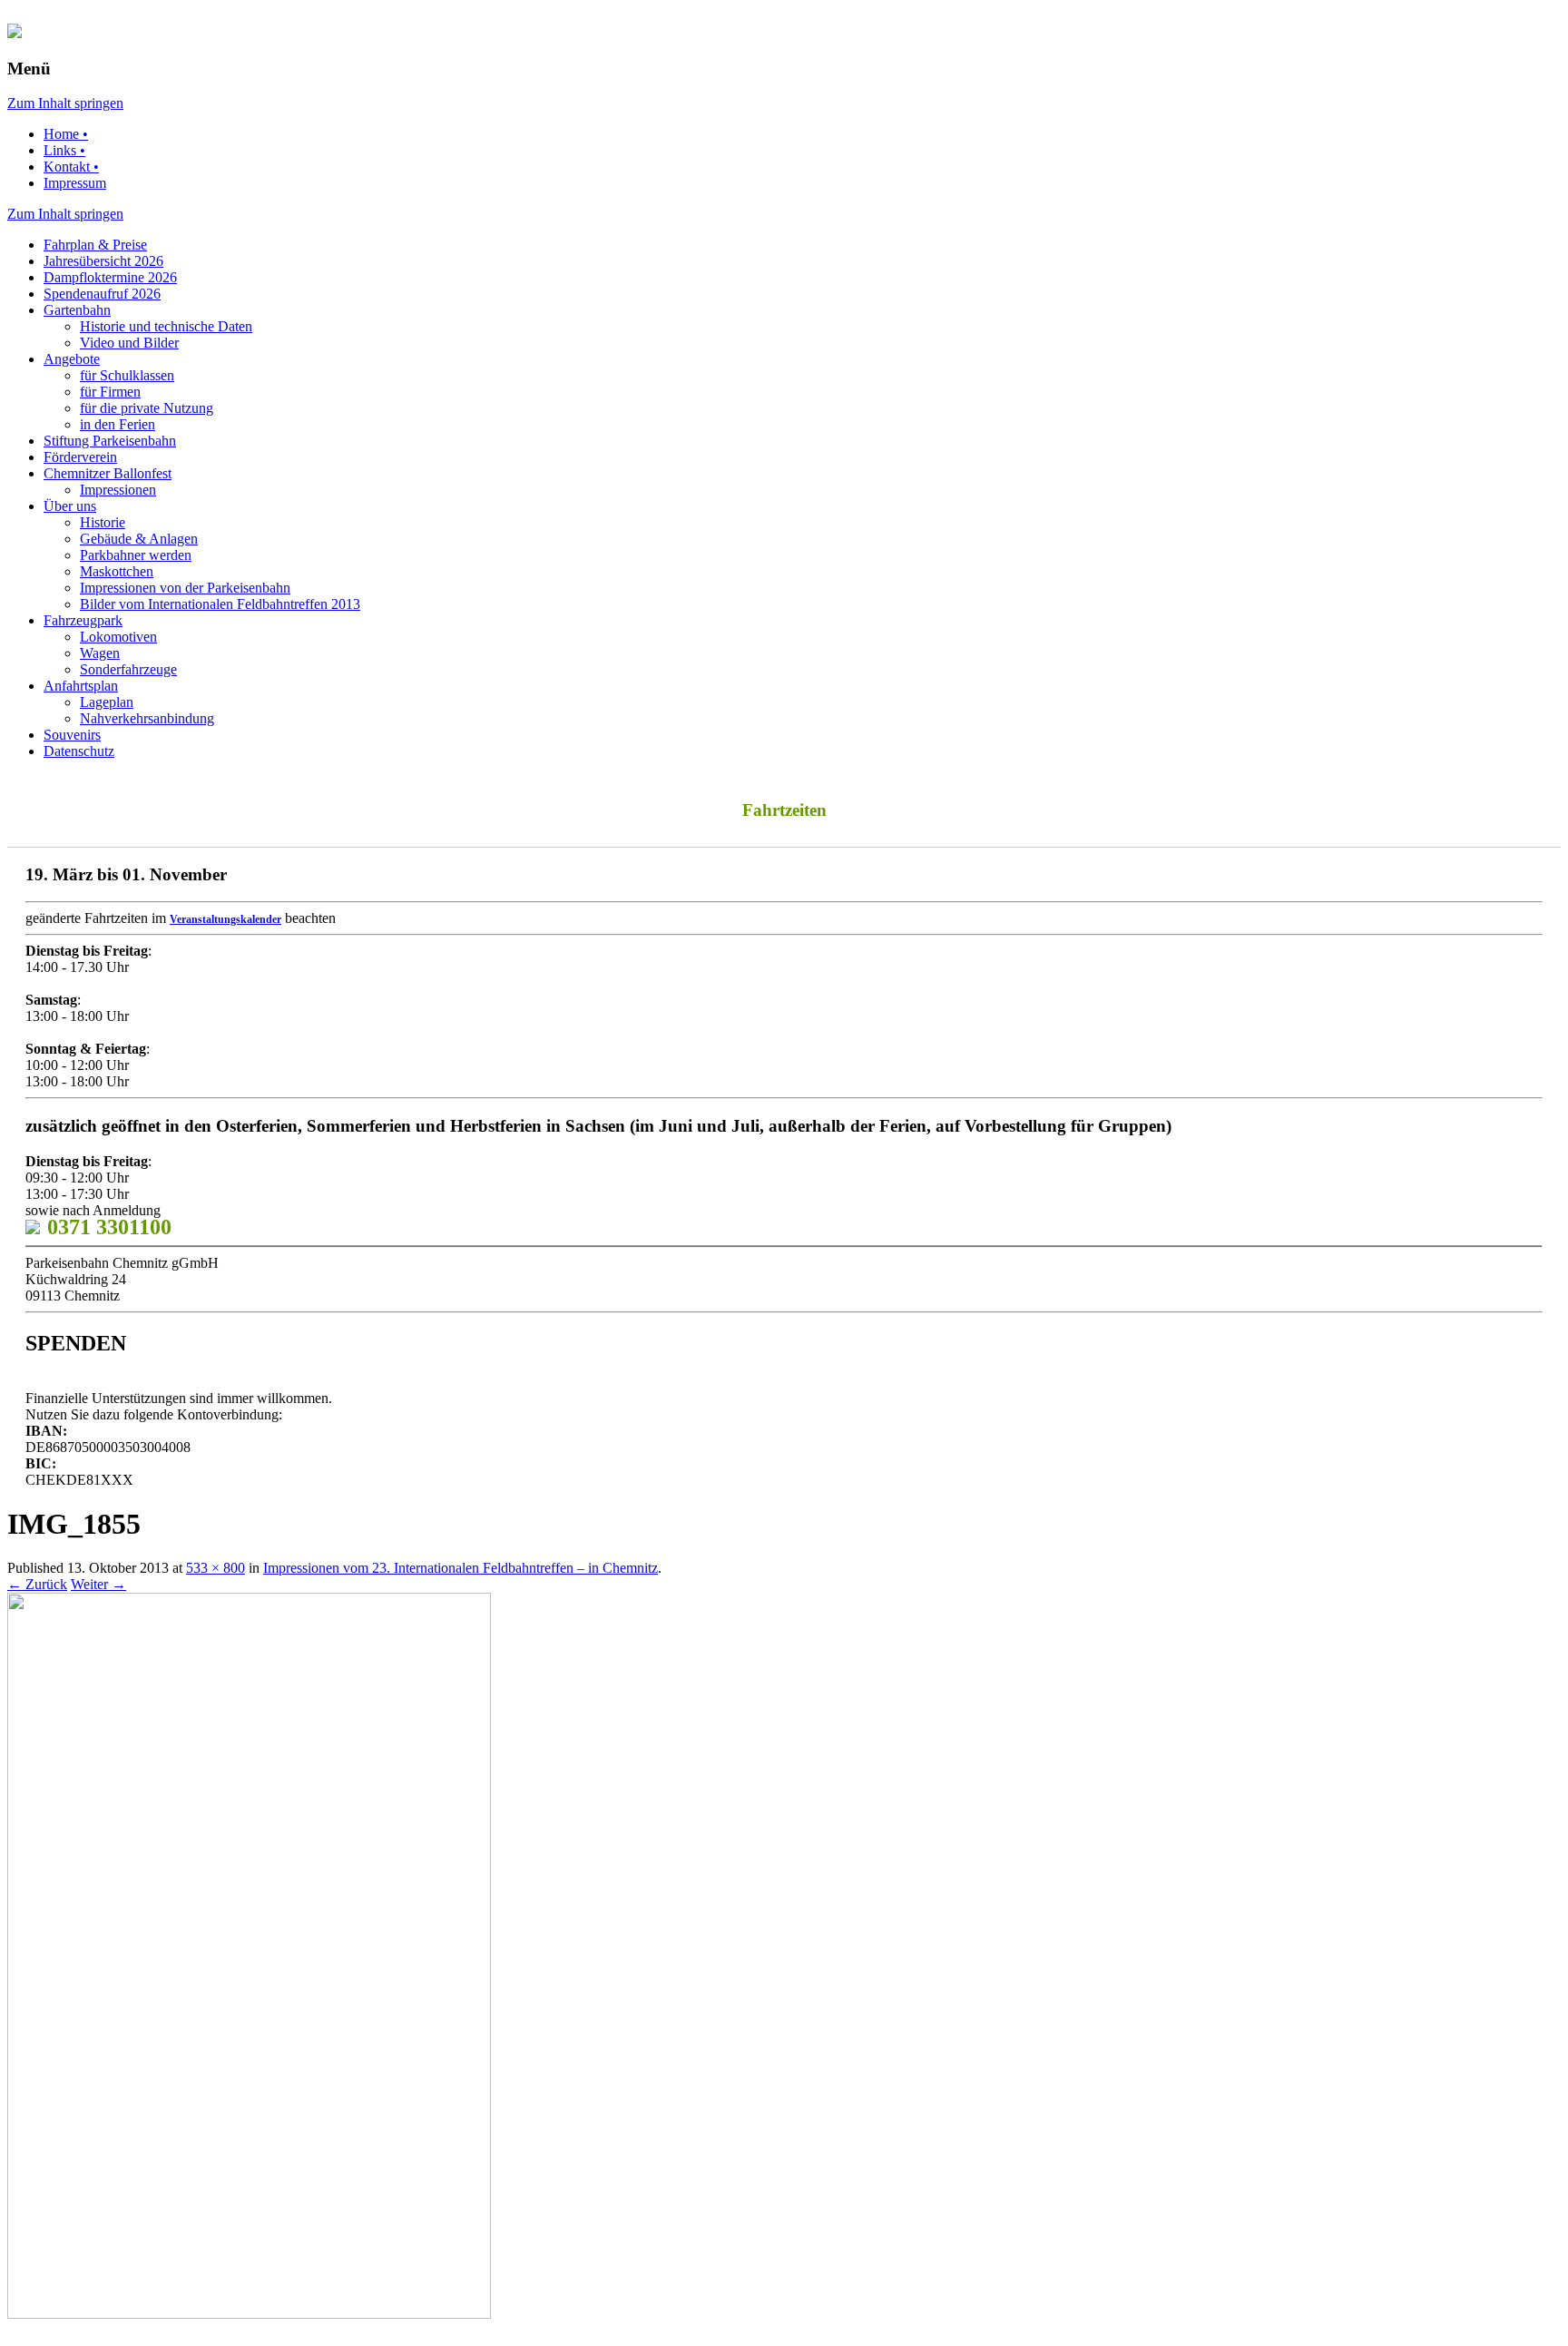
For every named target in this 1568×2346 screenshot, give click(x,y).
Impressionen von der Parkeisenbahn (185, 588)
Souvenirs (72, 735)
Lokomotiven (118, 637)
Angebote (72, 359)
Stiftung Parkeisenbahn (110, 441)
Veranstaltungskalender (225, 919)
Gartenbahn (77, 310)
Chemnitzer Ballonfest (108, 473)
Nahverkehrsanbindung (147, 718)
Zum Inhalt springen (65, 103)
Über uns (70, 506)
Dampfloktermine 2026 (110, 277)
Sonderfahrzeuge (128, 669)
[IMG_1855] (249, 2314)
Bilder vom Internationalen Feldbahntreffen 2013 (220, 604)
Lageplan (107, 702)
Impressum (75, 183)
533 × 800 (216, 1568)
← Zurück (37, 1584)
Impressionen (118, 490)
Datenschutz (79, 751)
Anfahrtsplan (81, 686)
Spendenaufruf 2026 (102, 294)
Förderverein (80, 457)
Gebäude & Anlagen (139, 539)
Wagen (100, 653)
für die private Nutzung (147, 408)
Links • (64, 150)
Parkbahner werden (136, 555)
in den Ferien (118, 424)
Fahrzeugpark (83, 620)
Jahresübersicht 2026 (103, 261)
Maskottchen (117, 571)
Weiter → (98, 1584)
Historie (103, 522)
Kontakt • (71, 167)
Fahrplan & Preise (95, 245)
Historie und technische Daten (166, 326)
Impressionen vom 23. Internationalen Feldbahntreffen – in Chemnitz (461, 1568)
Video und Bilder (129, 343)
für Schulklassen (127, 375)
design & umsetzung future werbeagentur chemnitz (330, 2332)
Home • (66, 134)
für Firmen (110, 392)
